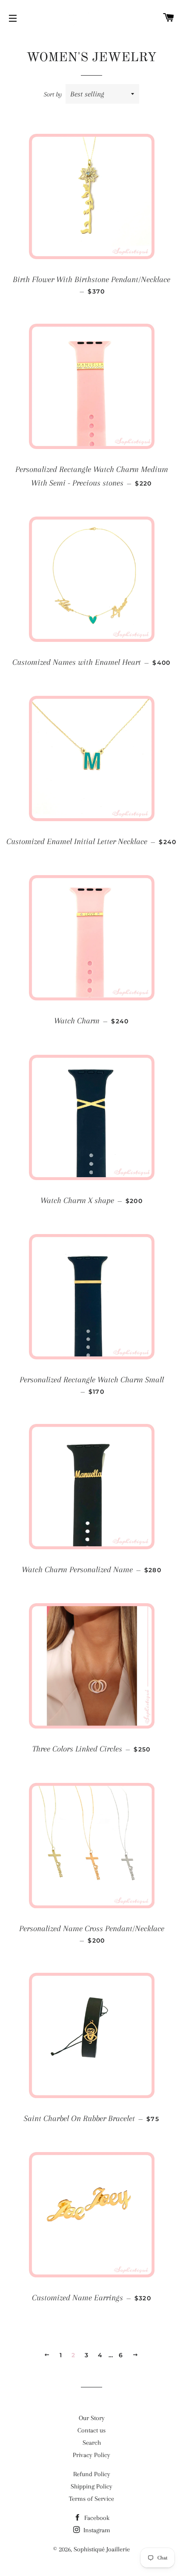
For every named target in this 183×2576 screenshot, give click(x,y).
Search (92, 2443)
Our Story (92, 2418)
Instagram (96, 2530)
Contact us (91, 2430)
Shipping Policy (91, 2486)
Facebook (96, 2518)
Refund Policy (92, 2474)
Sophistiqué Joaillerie (102, 2549)
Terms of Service (91, 2499)
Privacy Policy (91, 2455)
